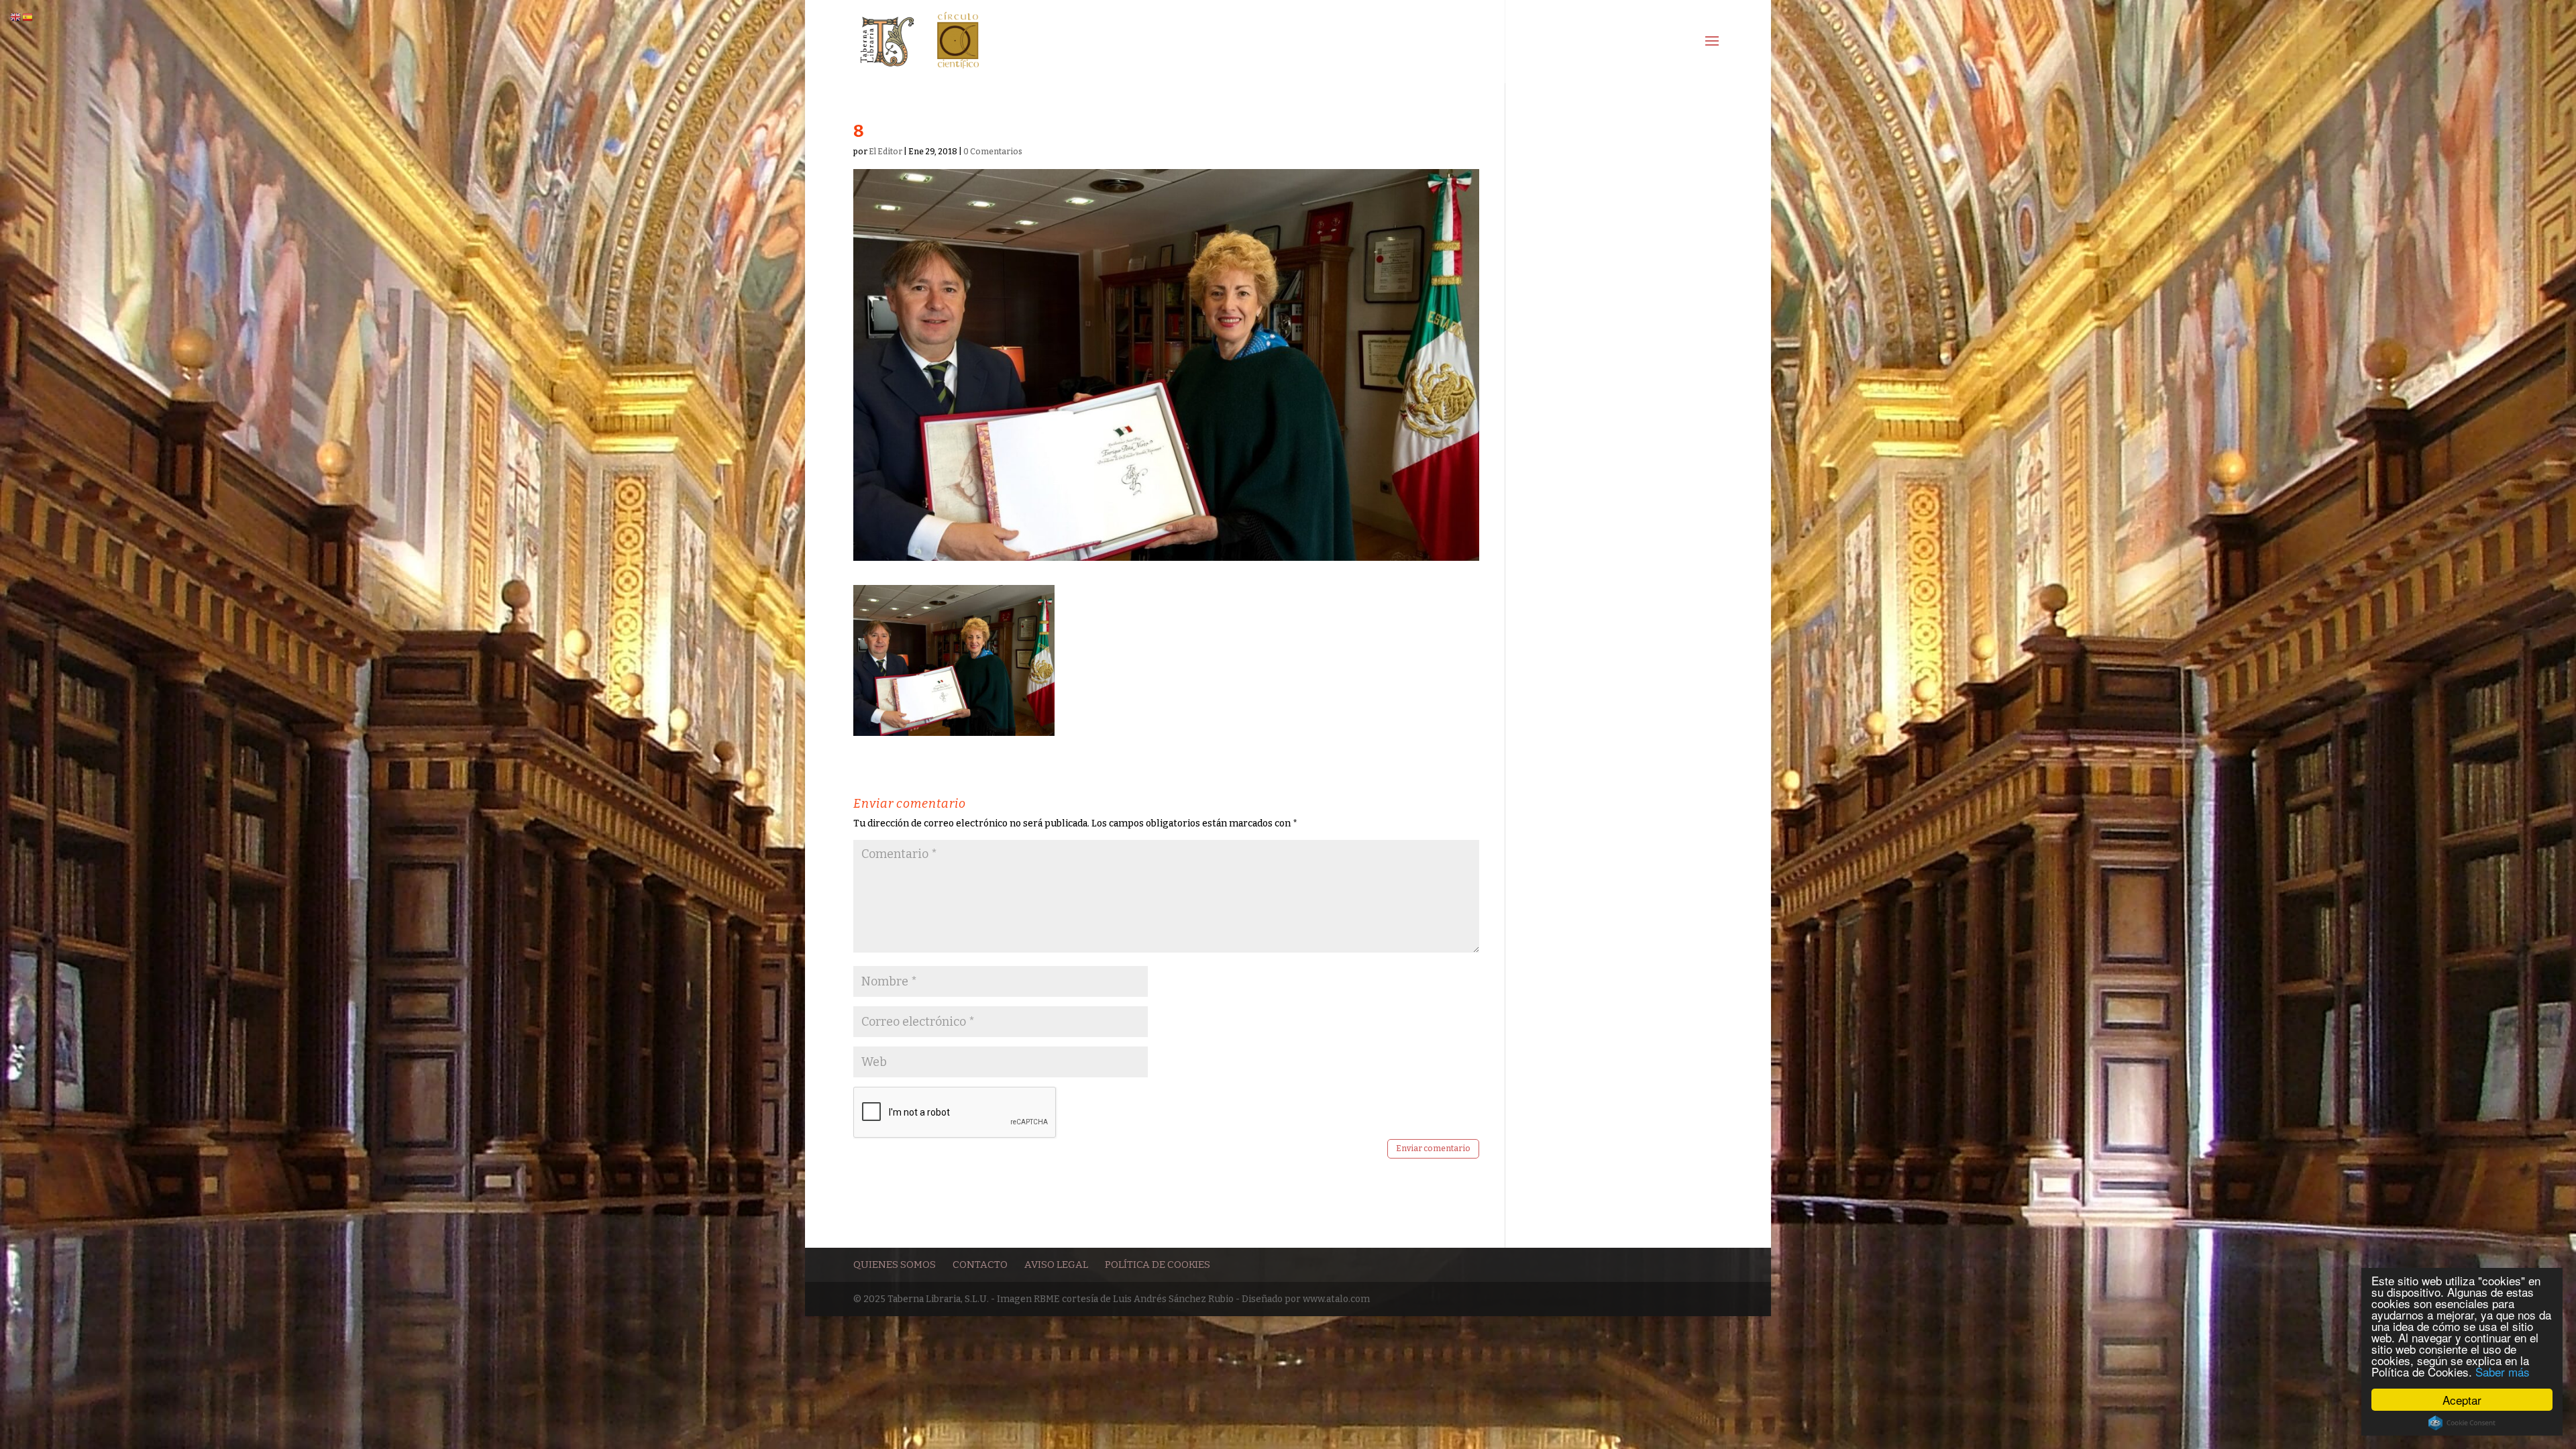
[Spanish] (28, 17)
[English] (16, 17)
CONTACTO (980, 1265)
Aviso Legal (1056, 1265)
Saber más (2503, 1372)
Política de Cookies (1158, 1265)
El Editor (885, 152)
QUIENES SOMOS (895, 1265)
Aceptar (2462, 1400)
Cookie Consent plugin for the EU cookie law (2462, 1423)
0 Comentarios (993, 152)
